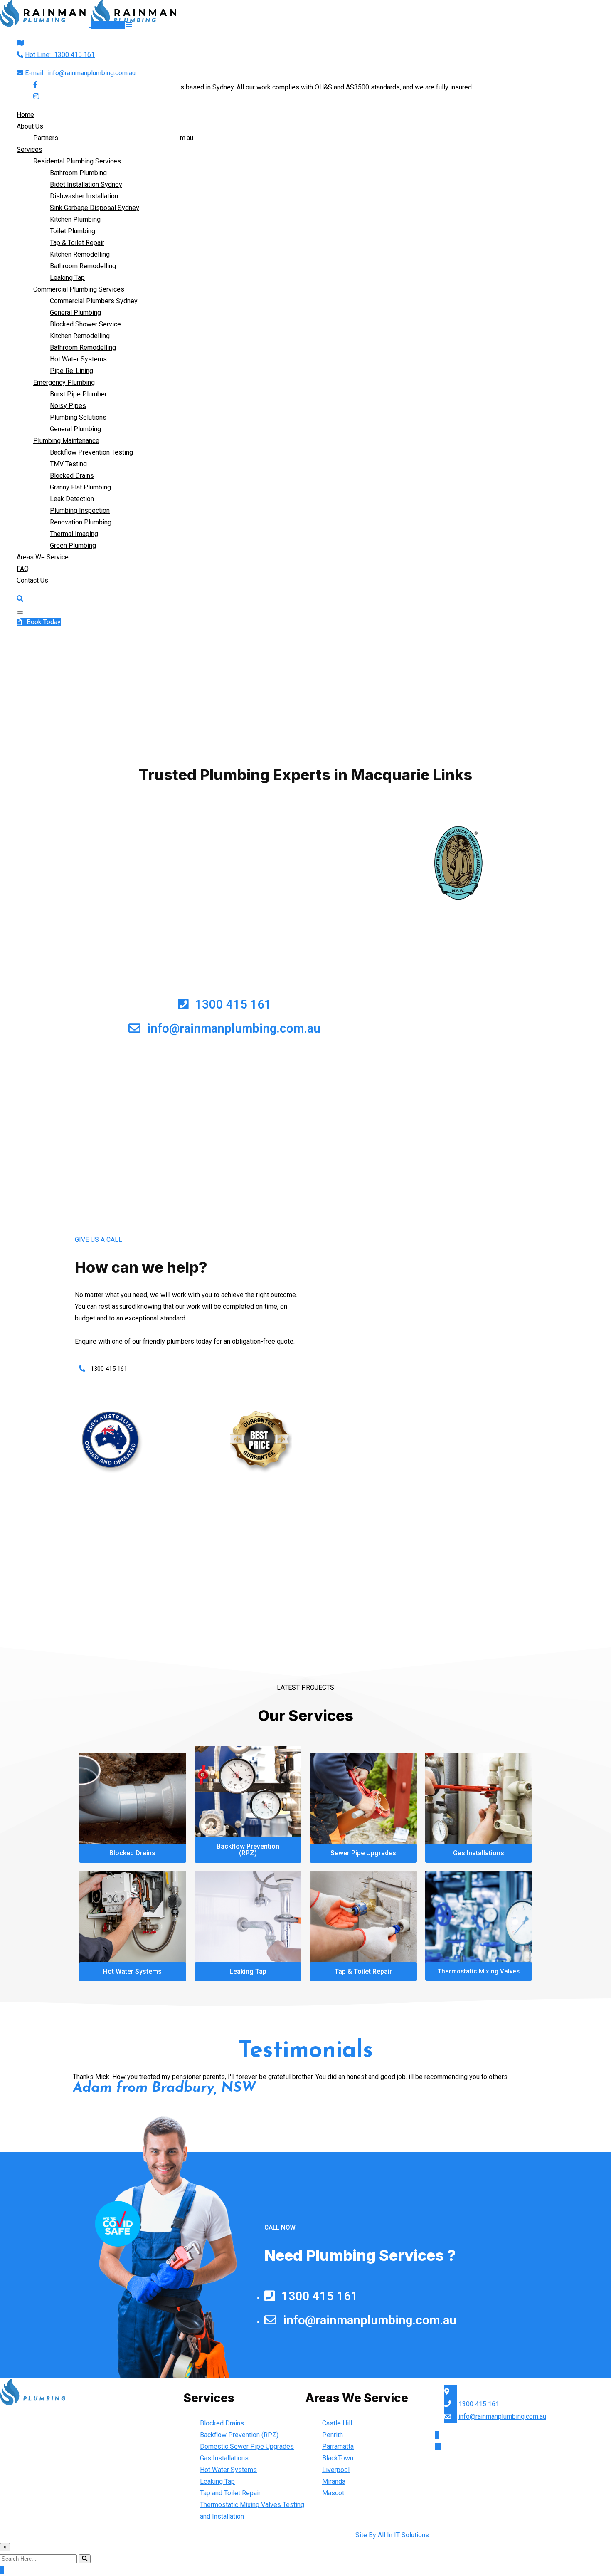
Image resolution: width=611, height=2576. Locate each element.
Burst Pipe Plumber (78, 394)
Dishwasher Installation (84, 196)
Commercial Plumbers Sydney (94, 301)
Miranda (334, 2481)
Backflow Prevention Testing (91, 452)
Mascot (333, 2493)
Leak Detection (72, 499)
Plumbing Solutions (78, 417)
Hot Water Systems (78, 359)
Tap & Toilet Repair (77, 243)
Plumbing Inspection (80, 511)
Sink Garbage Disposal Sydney (95, 208)
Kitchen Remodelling (80, 254)
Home (25, 115)
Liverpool (336, 2470)
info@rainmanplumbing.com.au (80, 73)
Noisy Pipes (68, 406)
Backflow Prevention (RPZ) (239, 2435)
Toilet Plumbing (73, 231)
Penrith (333, 2435)
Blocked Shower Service (85, 324)
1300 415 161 (60, 55)
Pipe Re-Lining (71, 371)
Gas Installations (224, 2458)
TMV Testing (68, 464)
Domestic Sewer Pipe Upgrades (247, 2446)
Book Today (108, 25)
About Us (30, 126)
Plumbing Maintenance (66, 441)
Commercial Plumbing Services (79, 289)
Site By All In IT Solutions (392, 2535)
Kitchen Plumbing (75, 219)
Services (30, 150)
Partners (46, 138)
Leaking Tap (67, 278)
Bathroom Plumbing (78, 173)
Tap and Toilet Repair (230, 2493)
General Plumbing (75, 313)
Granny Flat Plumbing (80, 487)
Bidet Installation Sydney (86, 184)
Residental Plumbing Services (77, 161)
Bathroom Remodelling (83, 266)
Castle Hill (337, 2423)
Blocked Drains (72, 476)
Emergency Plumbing (64, 382)
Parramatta (338, 2446)
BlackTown (338, 2458)
